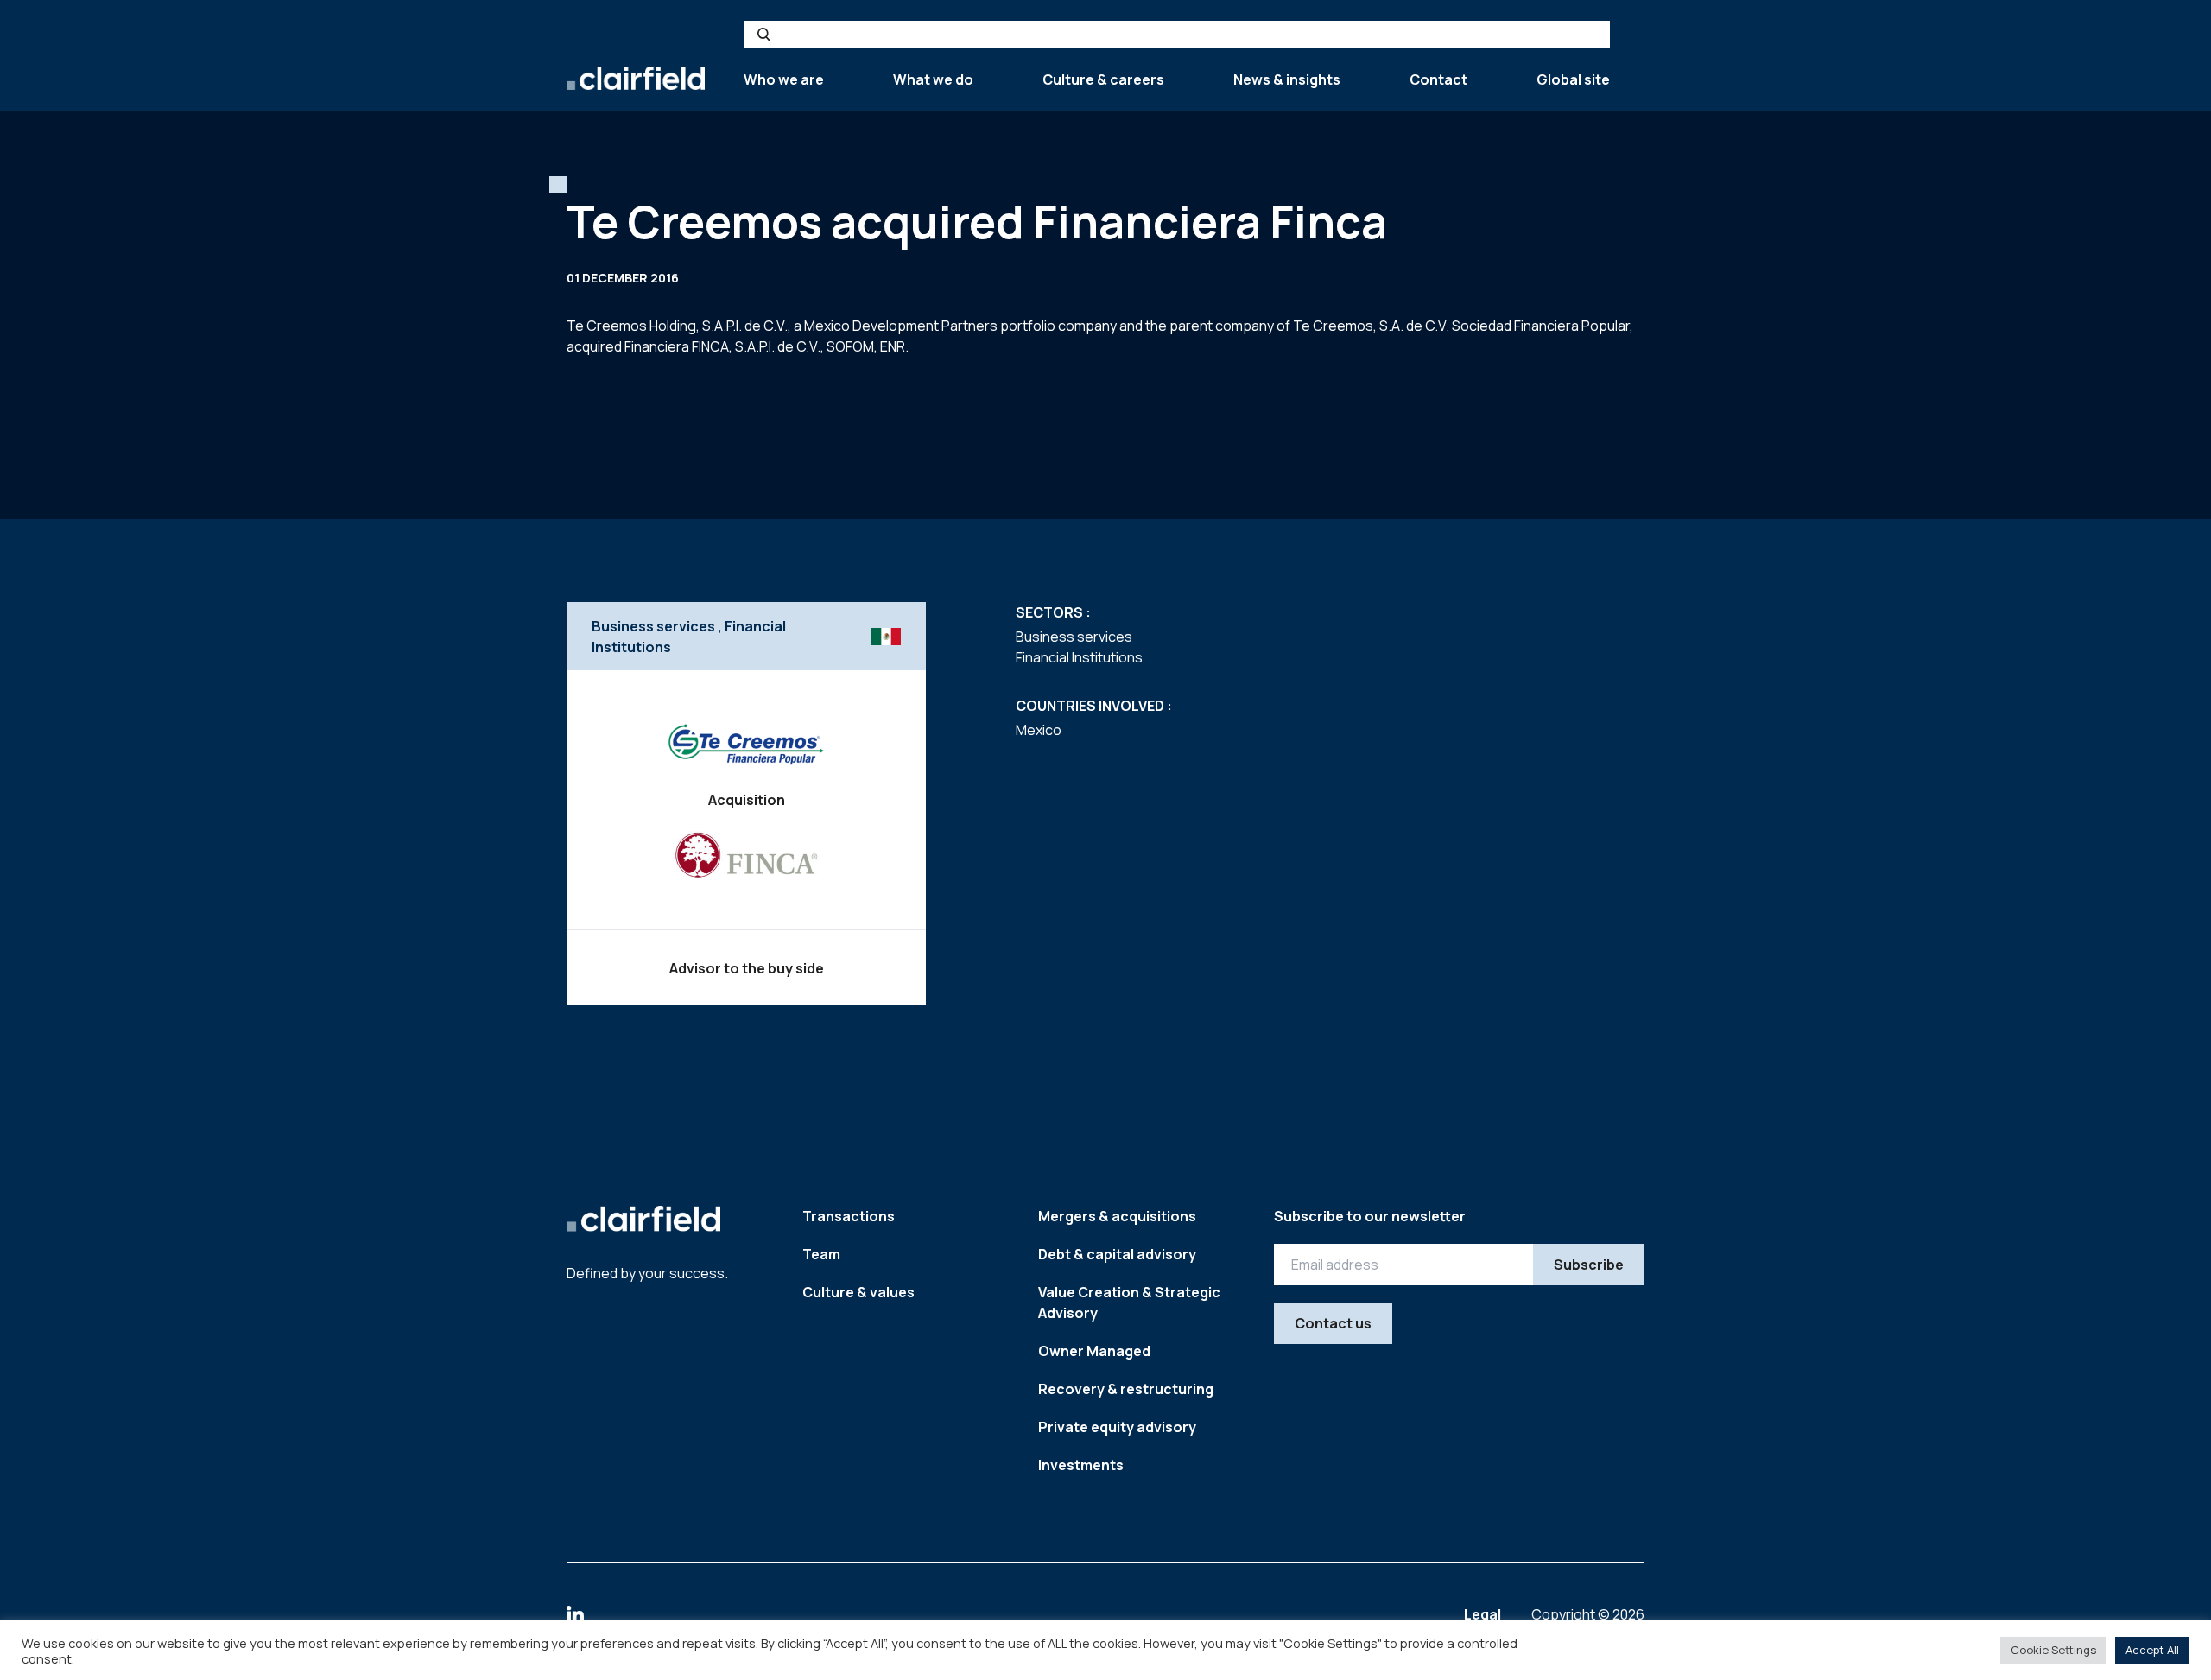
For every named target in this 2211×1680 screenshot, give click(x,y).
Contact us (1333, 1323)
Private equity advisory (1117, 1427)
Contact (1438, 79)
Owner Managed (1094, 1351)
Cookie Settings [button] (2053, 1650)
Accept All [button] (2152, 1650)
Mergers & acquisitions (1117, 1216)
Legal (1484, 1614)
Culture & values (858, 1292)
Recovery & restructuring (1126, 1389)
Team (821, 1254)
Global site (1573, 79)
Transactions (849, 1216)
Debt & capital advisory (1117, 1254)
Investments (1081, 1465)
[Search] (764, 35)
